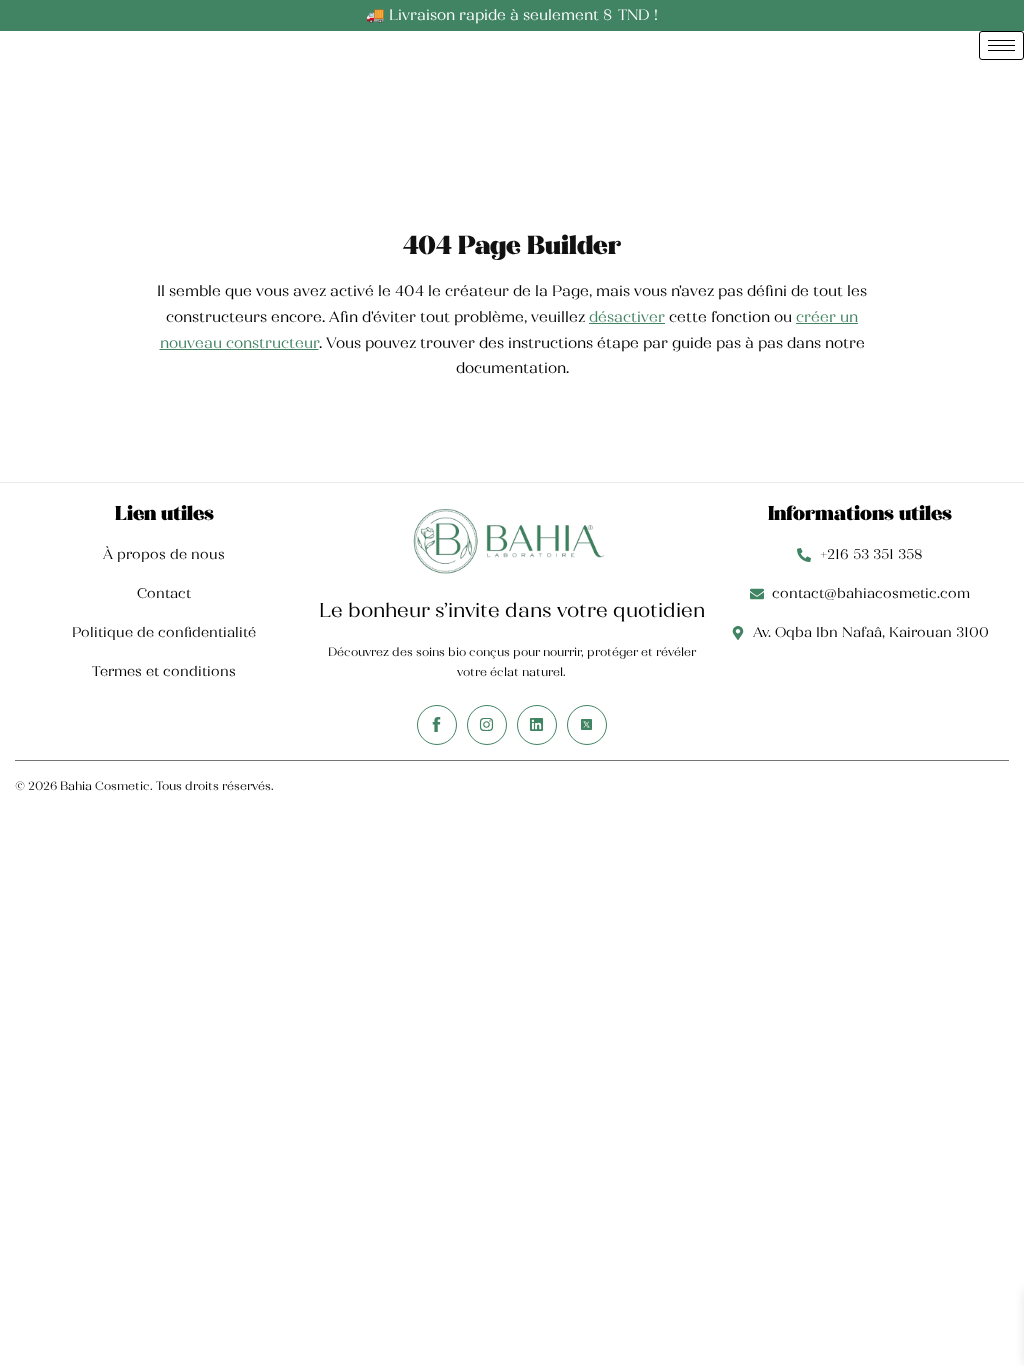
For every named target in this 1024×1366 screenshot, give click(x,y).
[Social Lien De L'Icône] (437, 725)
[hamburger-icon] (1001, 45)
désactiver (627, 317)
